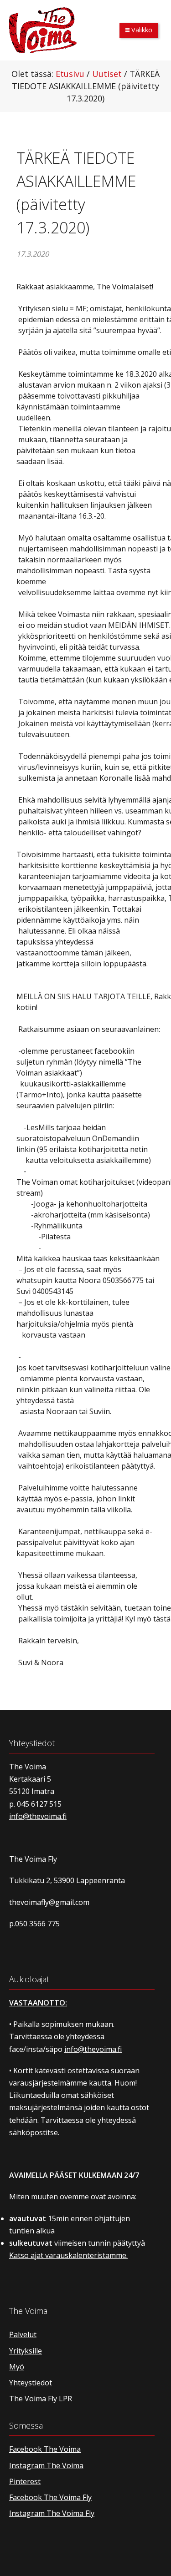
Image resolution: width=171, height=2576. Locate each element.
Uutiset (107, 74)
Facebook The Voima (45, 2449)
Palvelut (23, 2334)
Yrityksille (26, 2351)
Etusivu (70, 74)
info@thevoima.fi (38, 1816)
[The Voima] (43, 30)
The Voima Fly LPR (41, 2399)
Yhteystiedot (31, 2383)
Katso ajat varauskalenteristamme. (68, 2255)
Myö (17, 2367)
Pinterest (25, 2481)
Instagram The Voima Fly (52, 2513)
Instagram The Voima (46, 2465)
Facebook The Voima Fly (50, 2497)
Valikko (141, 30)
